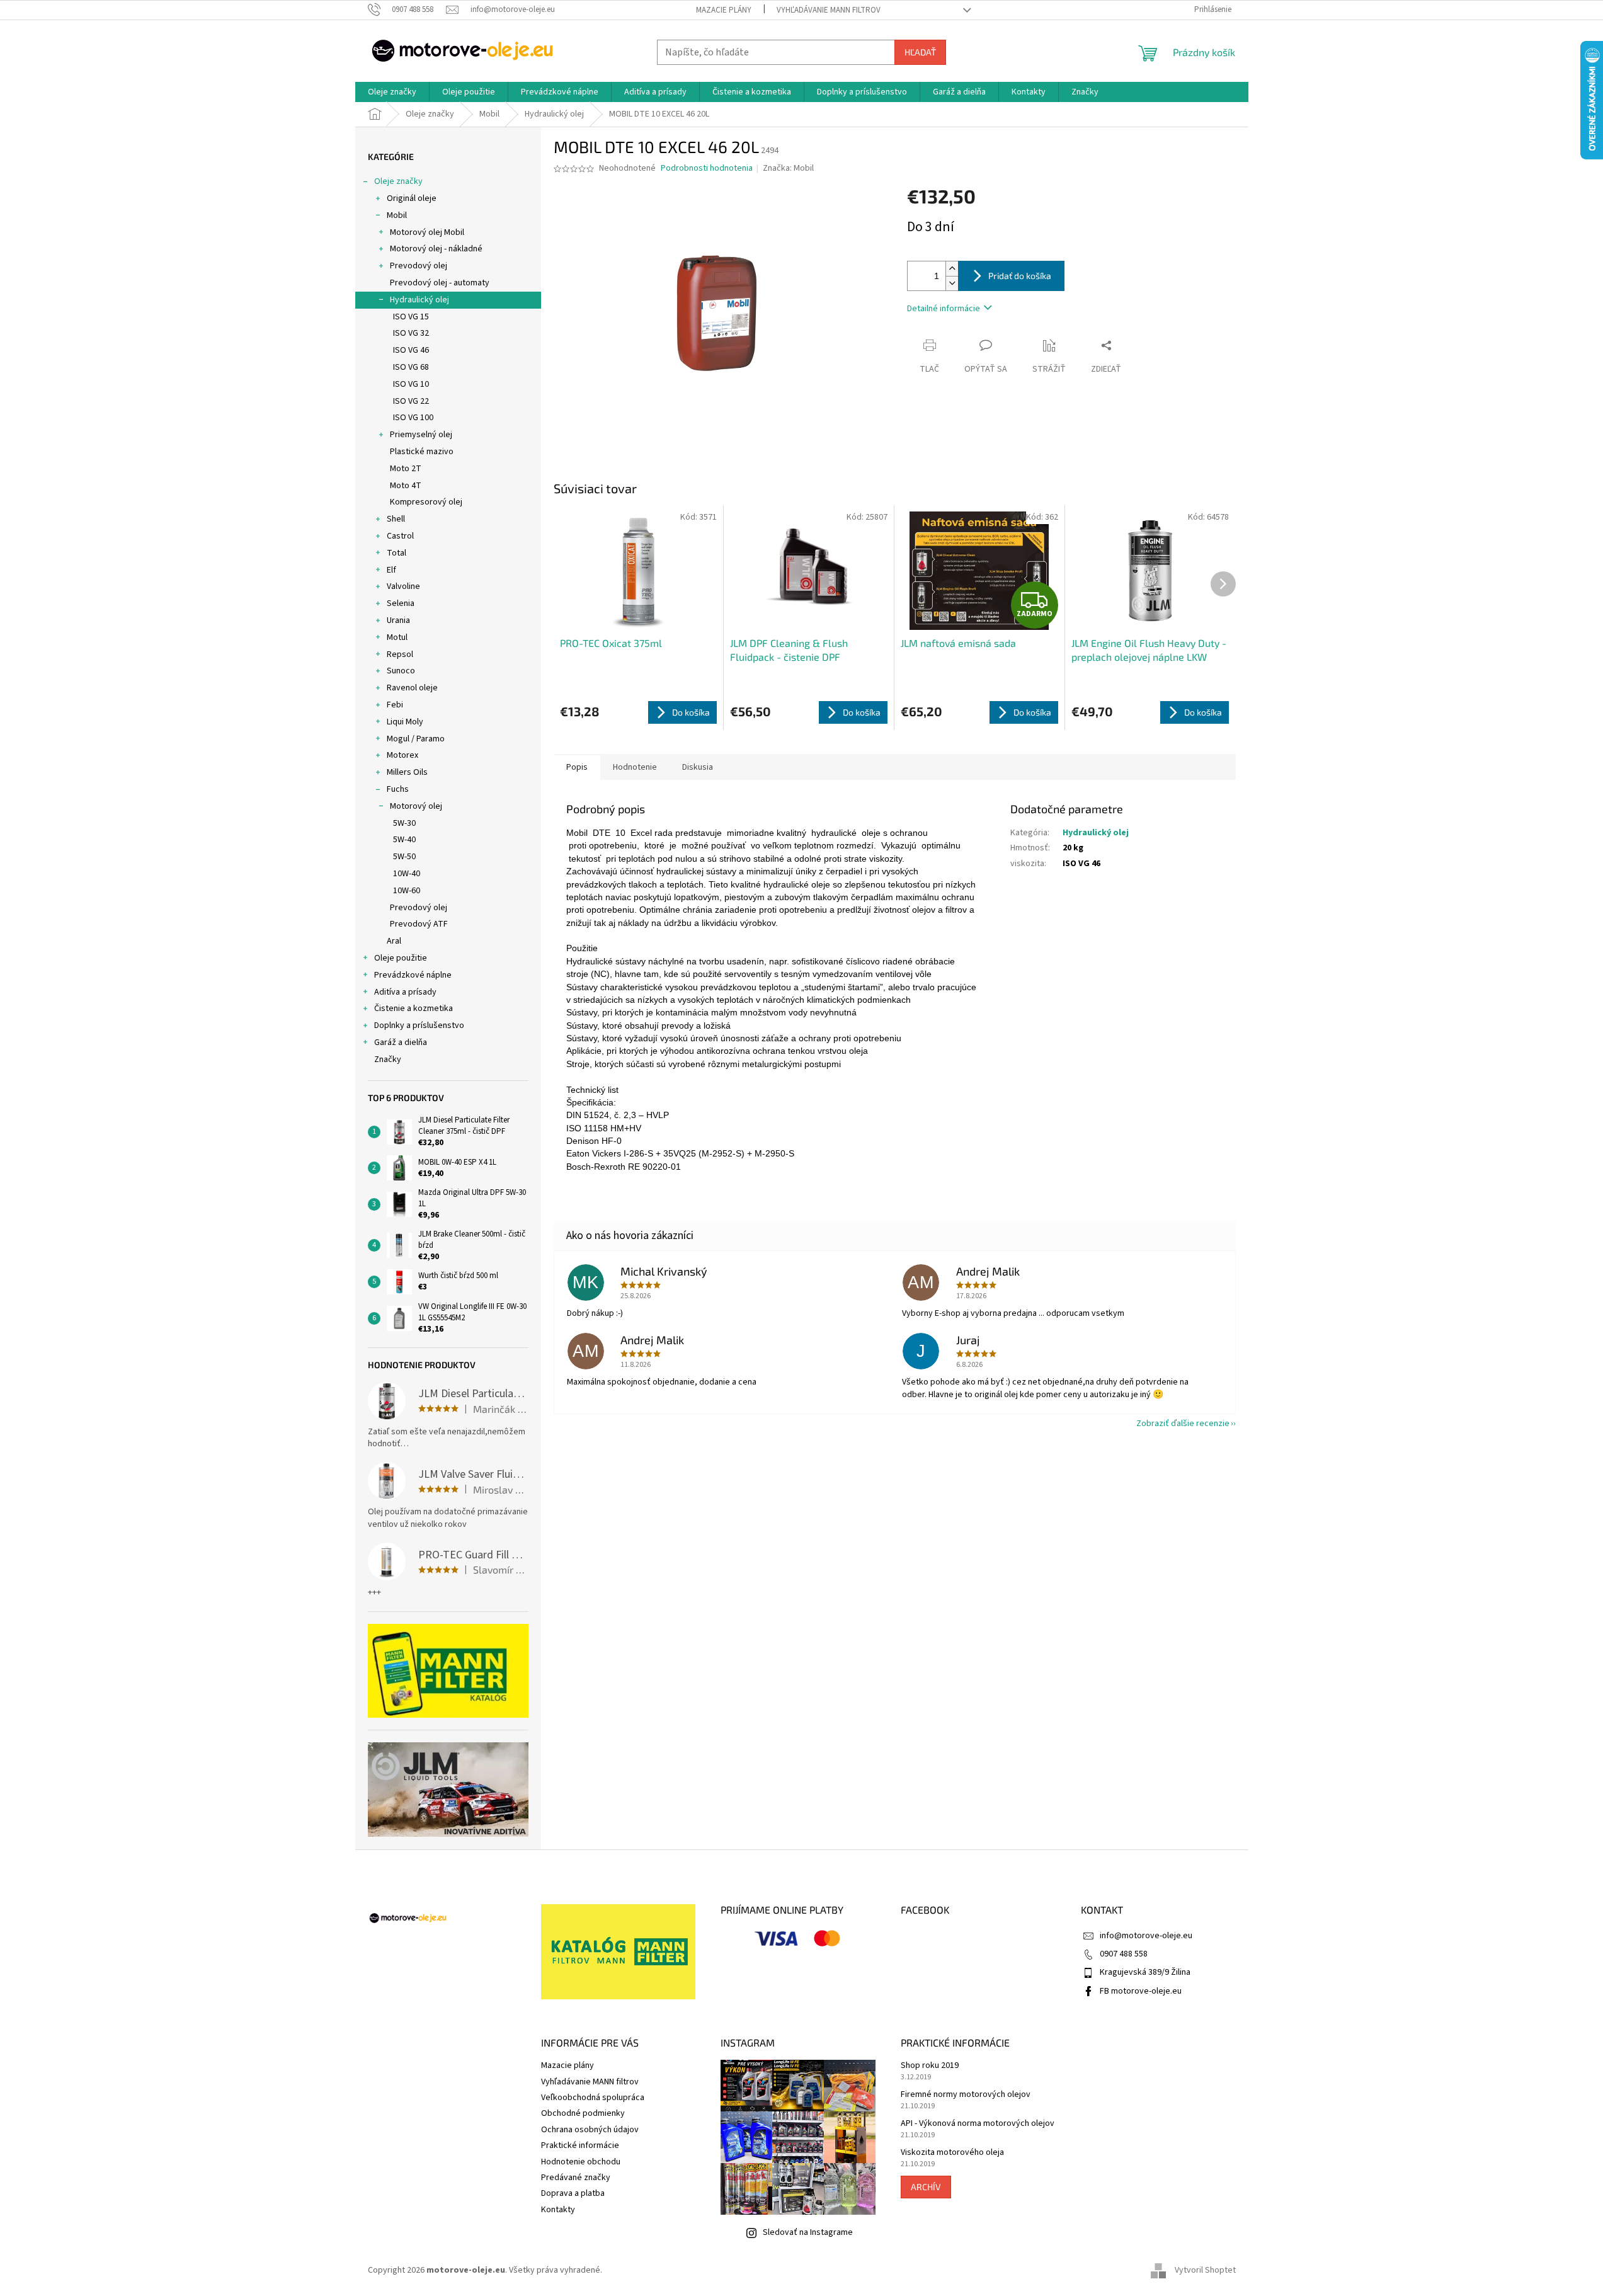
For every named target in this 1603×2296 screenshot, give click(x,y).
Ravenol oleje (412, 688)
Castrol (400, 536)
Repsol (400, 654)
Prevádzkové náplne (413, 975)
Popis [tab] (577, 767)
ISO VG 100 (413, 418)
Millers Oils (407, 772)
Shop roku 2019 (930, 2066)
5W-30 (404, 823)
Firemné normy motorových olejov (966, 2095)
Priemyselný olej (421, 435)
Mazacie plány (724, 10)
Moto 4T (406, 486)
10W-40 (407, 874)
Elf (391, 570)
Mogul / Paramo (416, 739)
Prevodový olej (419, 266)
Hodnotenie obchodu (581, 2162)
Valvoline (403, 586)
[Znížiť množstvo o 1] (952, 283)
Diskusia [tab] (698, 767)
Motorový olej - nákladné (436, 249)
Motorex (402, 755)
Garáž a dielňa (401, 1042)
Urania (398, 620)
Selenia (401, 603)
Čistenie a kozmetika (414, 1008)
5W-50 (404, 857)
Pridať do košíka (1020, 276)
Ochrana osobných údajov (590, 2130)
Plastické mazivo (422, 452)
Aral (394, 941)
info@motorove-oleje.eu (1146, 1936)
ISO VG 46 (411, 350)
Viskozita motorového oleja (952, 2153)
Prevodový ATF (419, 924)
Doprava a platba (573, 2193)
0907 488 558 (1124, 1954)
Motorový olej (416, 806)
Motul (397, 637)
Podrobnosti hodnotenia (707, 168)
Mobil (397, 215)
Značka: (788, 168)
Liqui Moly (405, 722)
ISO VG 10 (411, 384)
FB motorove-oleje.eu (1141, 1991)
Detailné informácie (944, 309)
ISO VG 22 (411, 401)
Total (396, 553)
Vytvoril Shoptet (1205, 2270)
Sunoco (401, 671)
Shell (396, 519)
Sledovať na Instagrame (808, 2232)
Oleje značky (398, 181)
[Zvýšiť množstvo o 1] (952, 269)
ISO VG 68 (411, 367)
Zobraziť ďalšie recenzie (1183, 1424)
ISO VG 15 (411, 317)
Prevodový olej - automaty (440, 283)
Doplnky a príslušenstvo (419, 1025)
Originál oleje (412, 198)
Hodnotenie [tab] (635, 767)
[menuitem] (392, 92)
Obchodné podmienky (583, 2113)
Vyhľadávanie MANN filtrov (829, 10)
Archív (926, 2187)
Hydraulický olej (419, 300)
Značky (388, 1059)
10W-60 (407, 891)
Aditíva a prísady (405, 992)
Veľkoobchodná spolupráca (593, 2098)
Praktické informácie (580, 2145)
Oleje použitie (401, 958)
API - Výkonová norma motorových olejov (978, 2124)
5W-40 (404, 840)
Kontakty (558, 2210)
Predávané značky (576, 2178)
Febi (395, 705)
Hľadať (920, 52)
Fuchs (398, 789)
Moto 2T (406, 469)
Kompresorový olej (426, 502)
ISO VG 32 (411, 333)
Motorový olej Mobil (427, 232)
